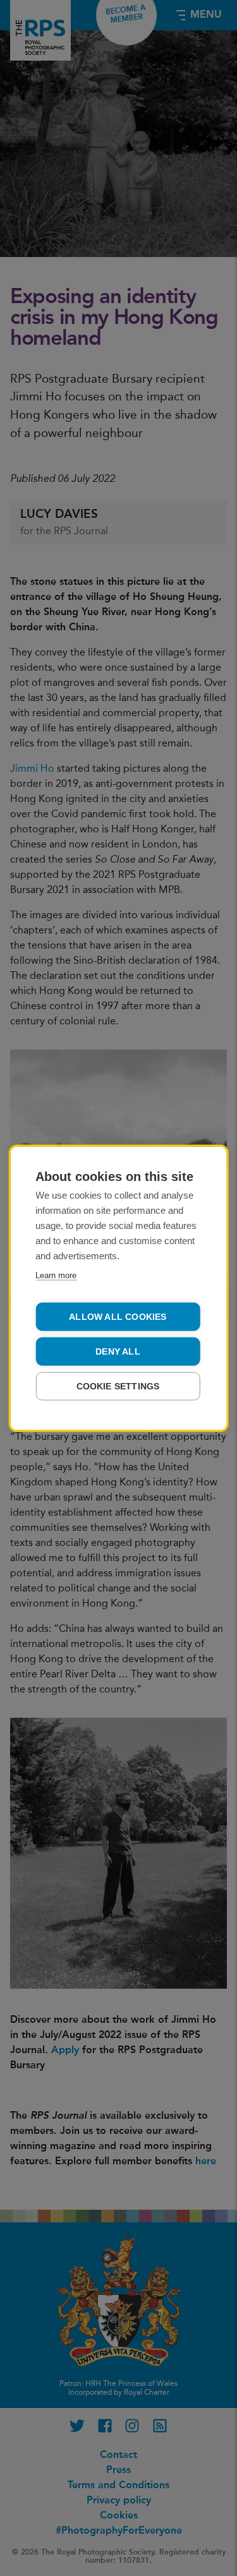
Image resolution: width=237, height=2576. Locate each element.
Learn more (56, 1275)
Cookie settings (118, 1386)
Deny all (118, 1351)
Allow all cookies (118, 1316)
